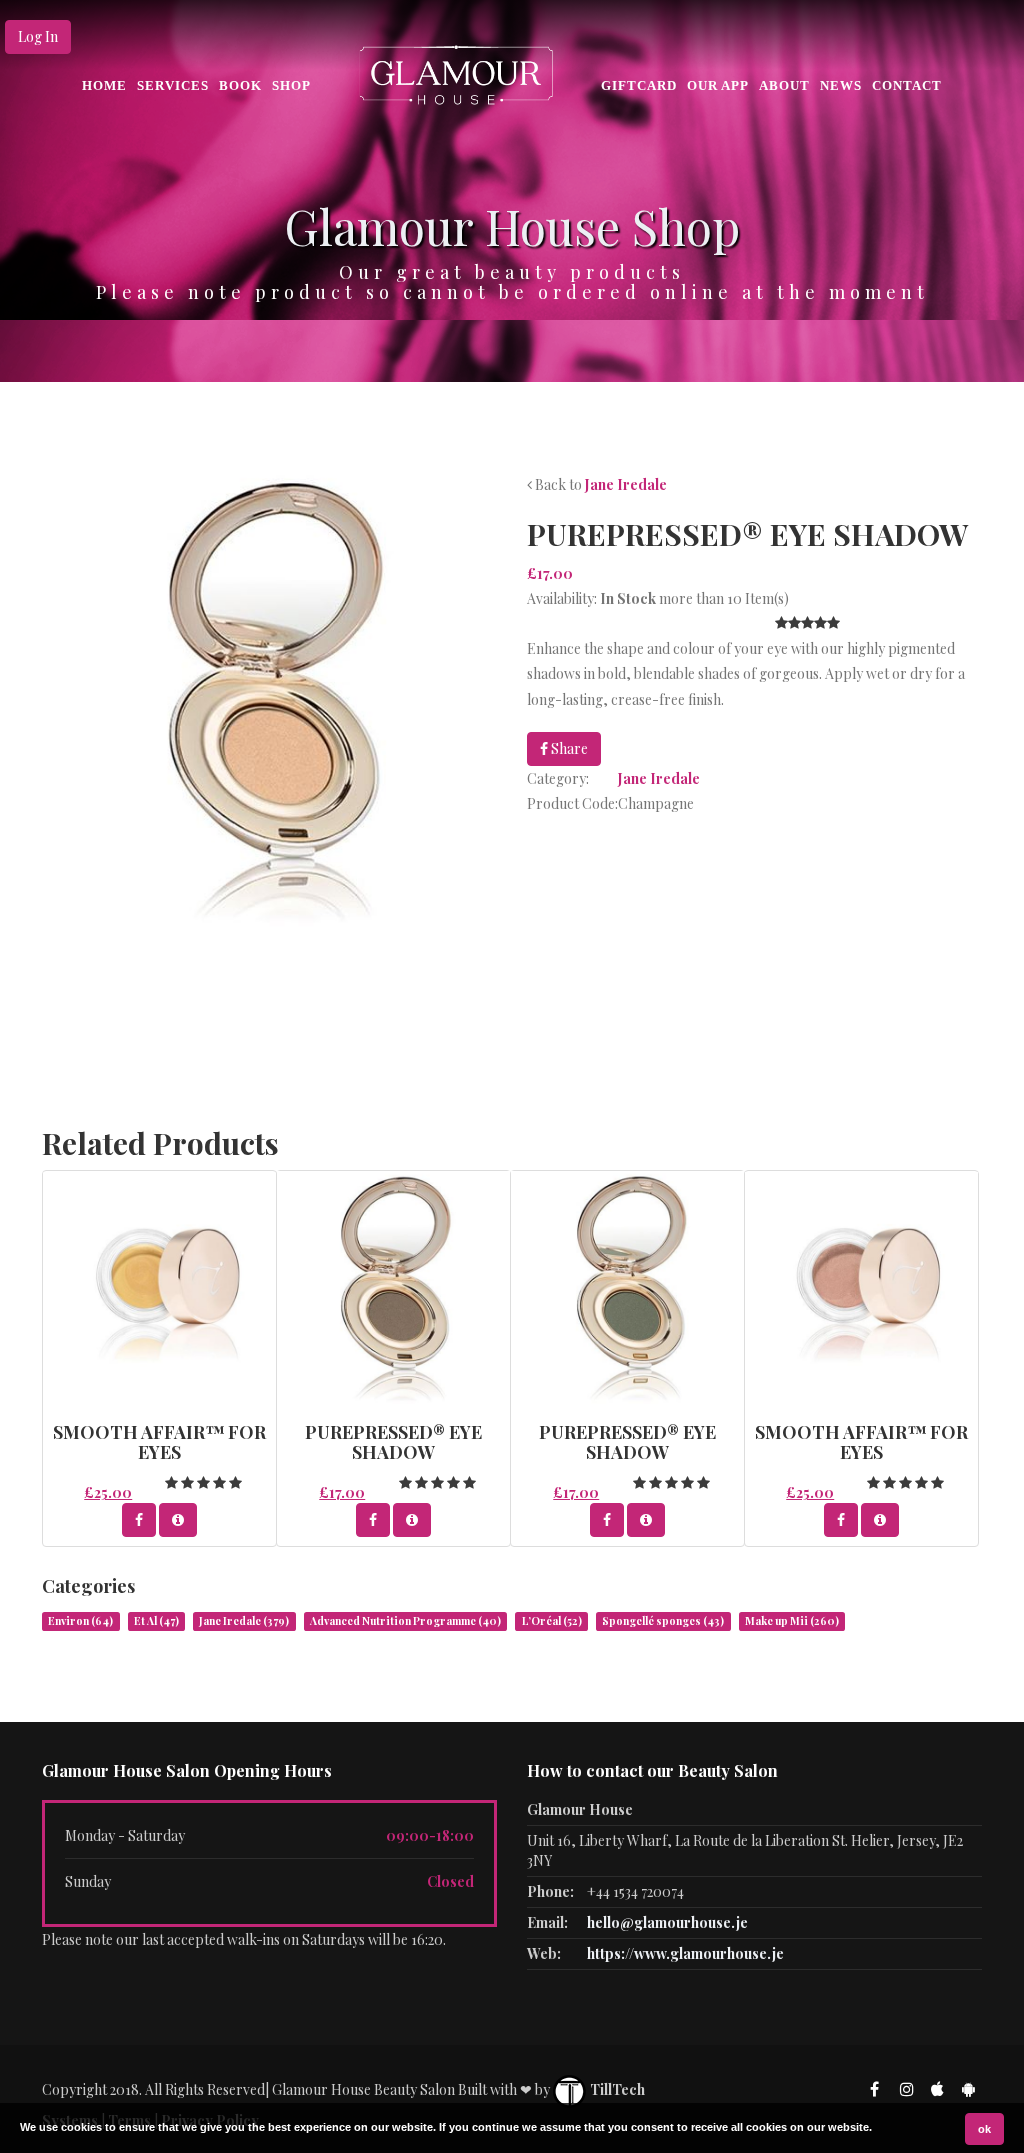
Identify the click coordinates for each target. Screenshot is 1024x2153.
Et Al (156, 1621)
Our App (718, 85)
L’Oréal (552, 1621)
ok (984, 2129)
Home (104, 85)
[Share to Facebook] (139, 1520)
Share (568, 748)
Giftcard (639, 85)
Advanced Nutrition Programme (405, 1621)
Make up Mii (792, 1621)
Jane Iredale (626, 484)
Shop (291, 85)
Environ (80, 1621)
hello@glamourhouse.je (667, 1922)
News (841, 85)
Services (173, 85)
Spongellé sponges (663, 1621)
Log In (38, 36)
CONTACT (907, 85)
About (784, 85)
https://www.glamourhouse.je (685, 1953)
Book (240, 85)
